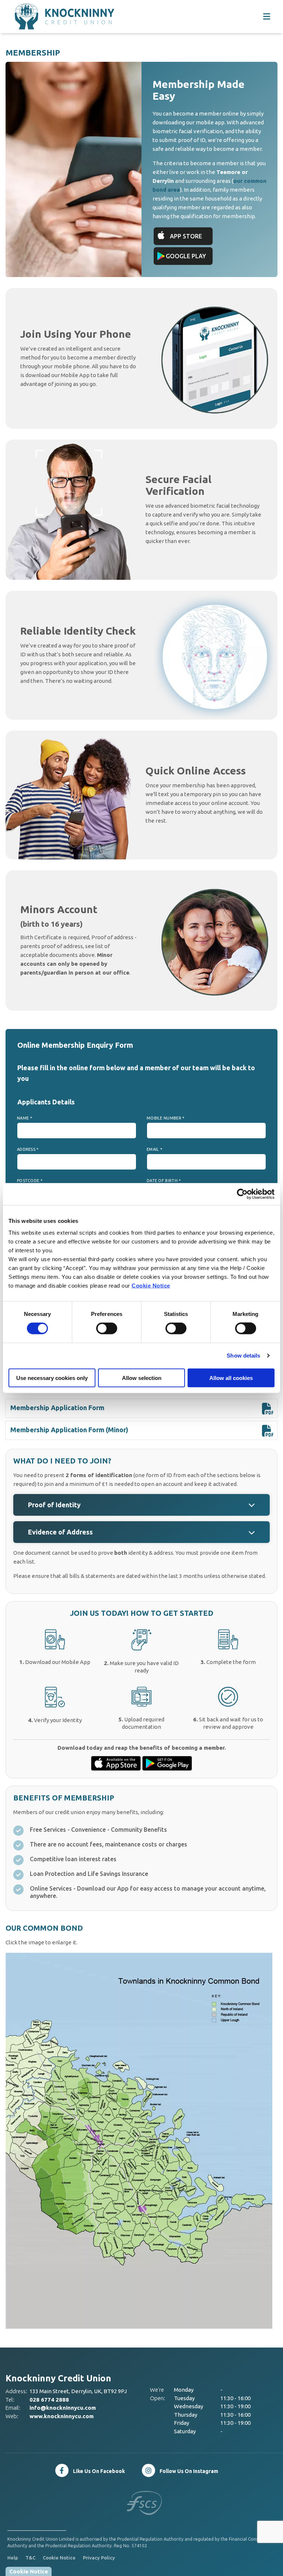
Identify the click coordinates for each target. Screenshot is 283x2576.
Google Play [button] (186, 256)
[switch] (107, 1328)
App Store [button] (186, 236)
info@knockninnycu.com (63, 2408)
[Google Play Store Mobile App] (167, 1763)
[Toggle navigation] (266, 17)
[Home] (50, 17)
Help (13, 2558)
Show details (243, 1356)
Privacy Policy (99, 2558)
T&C (30, 2558)
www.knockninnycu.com (62, 2416)
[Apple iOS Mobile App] (117, 1763)
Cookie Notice (151, 1285)
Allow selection (142, 1378)
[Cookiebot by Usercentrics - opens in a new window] (242, 1194)
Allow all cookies (231, 1378)
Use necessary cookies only (52, 1378)
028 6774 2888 (49, 2400)
